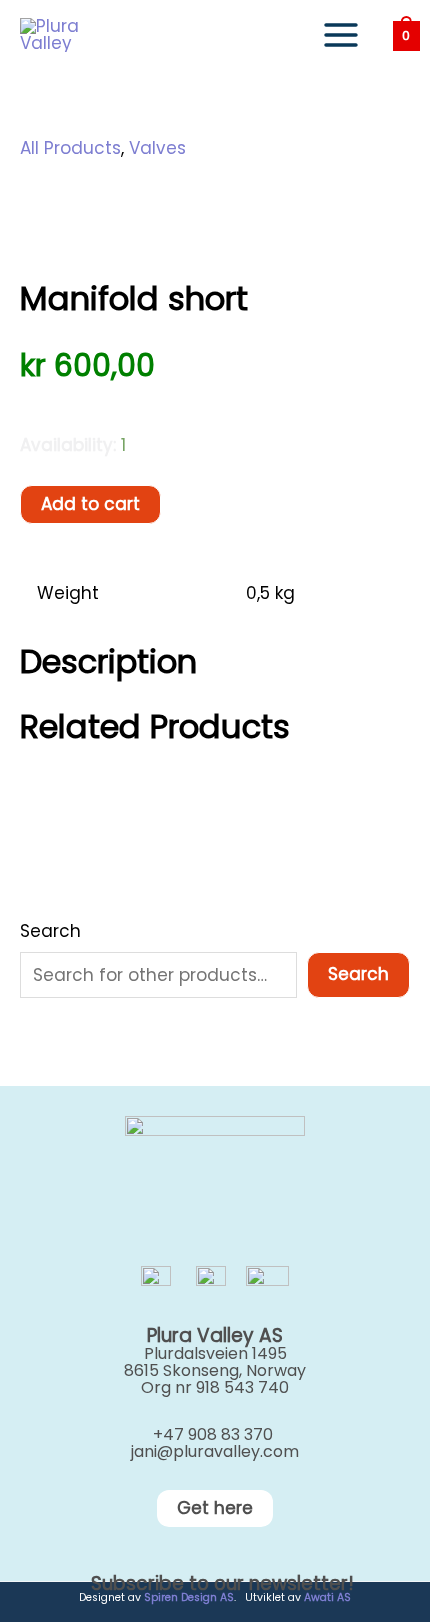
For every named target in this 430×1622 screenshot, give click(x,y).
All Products (70, 148)
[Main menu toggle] (341, 35)
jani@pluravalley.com (215, 1451)
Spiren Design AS (189, 1597)
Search (50, 931)
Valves (157, 148)
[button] (215, 1508)
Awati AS (327, 1597)
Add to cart (90, 504)
